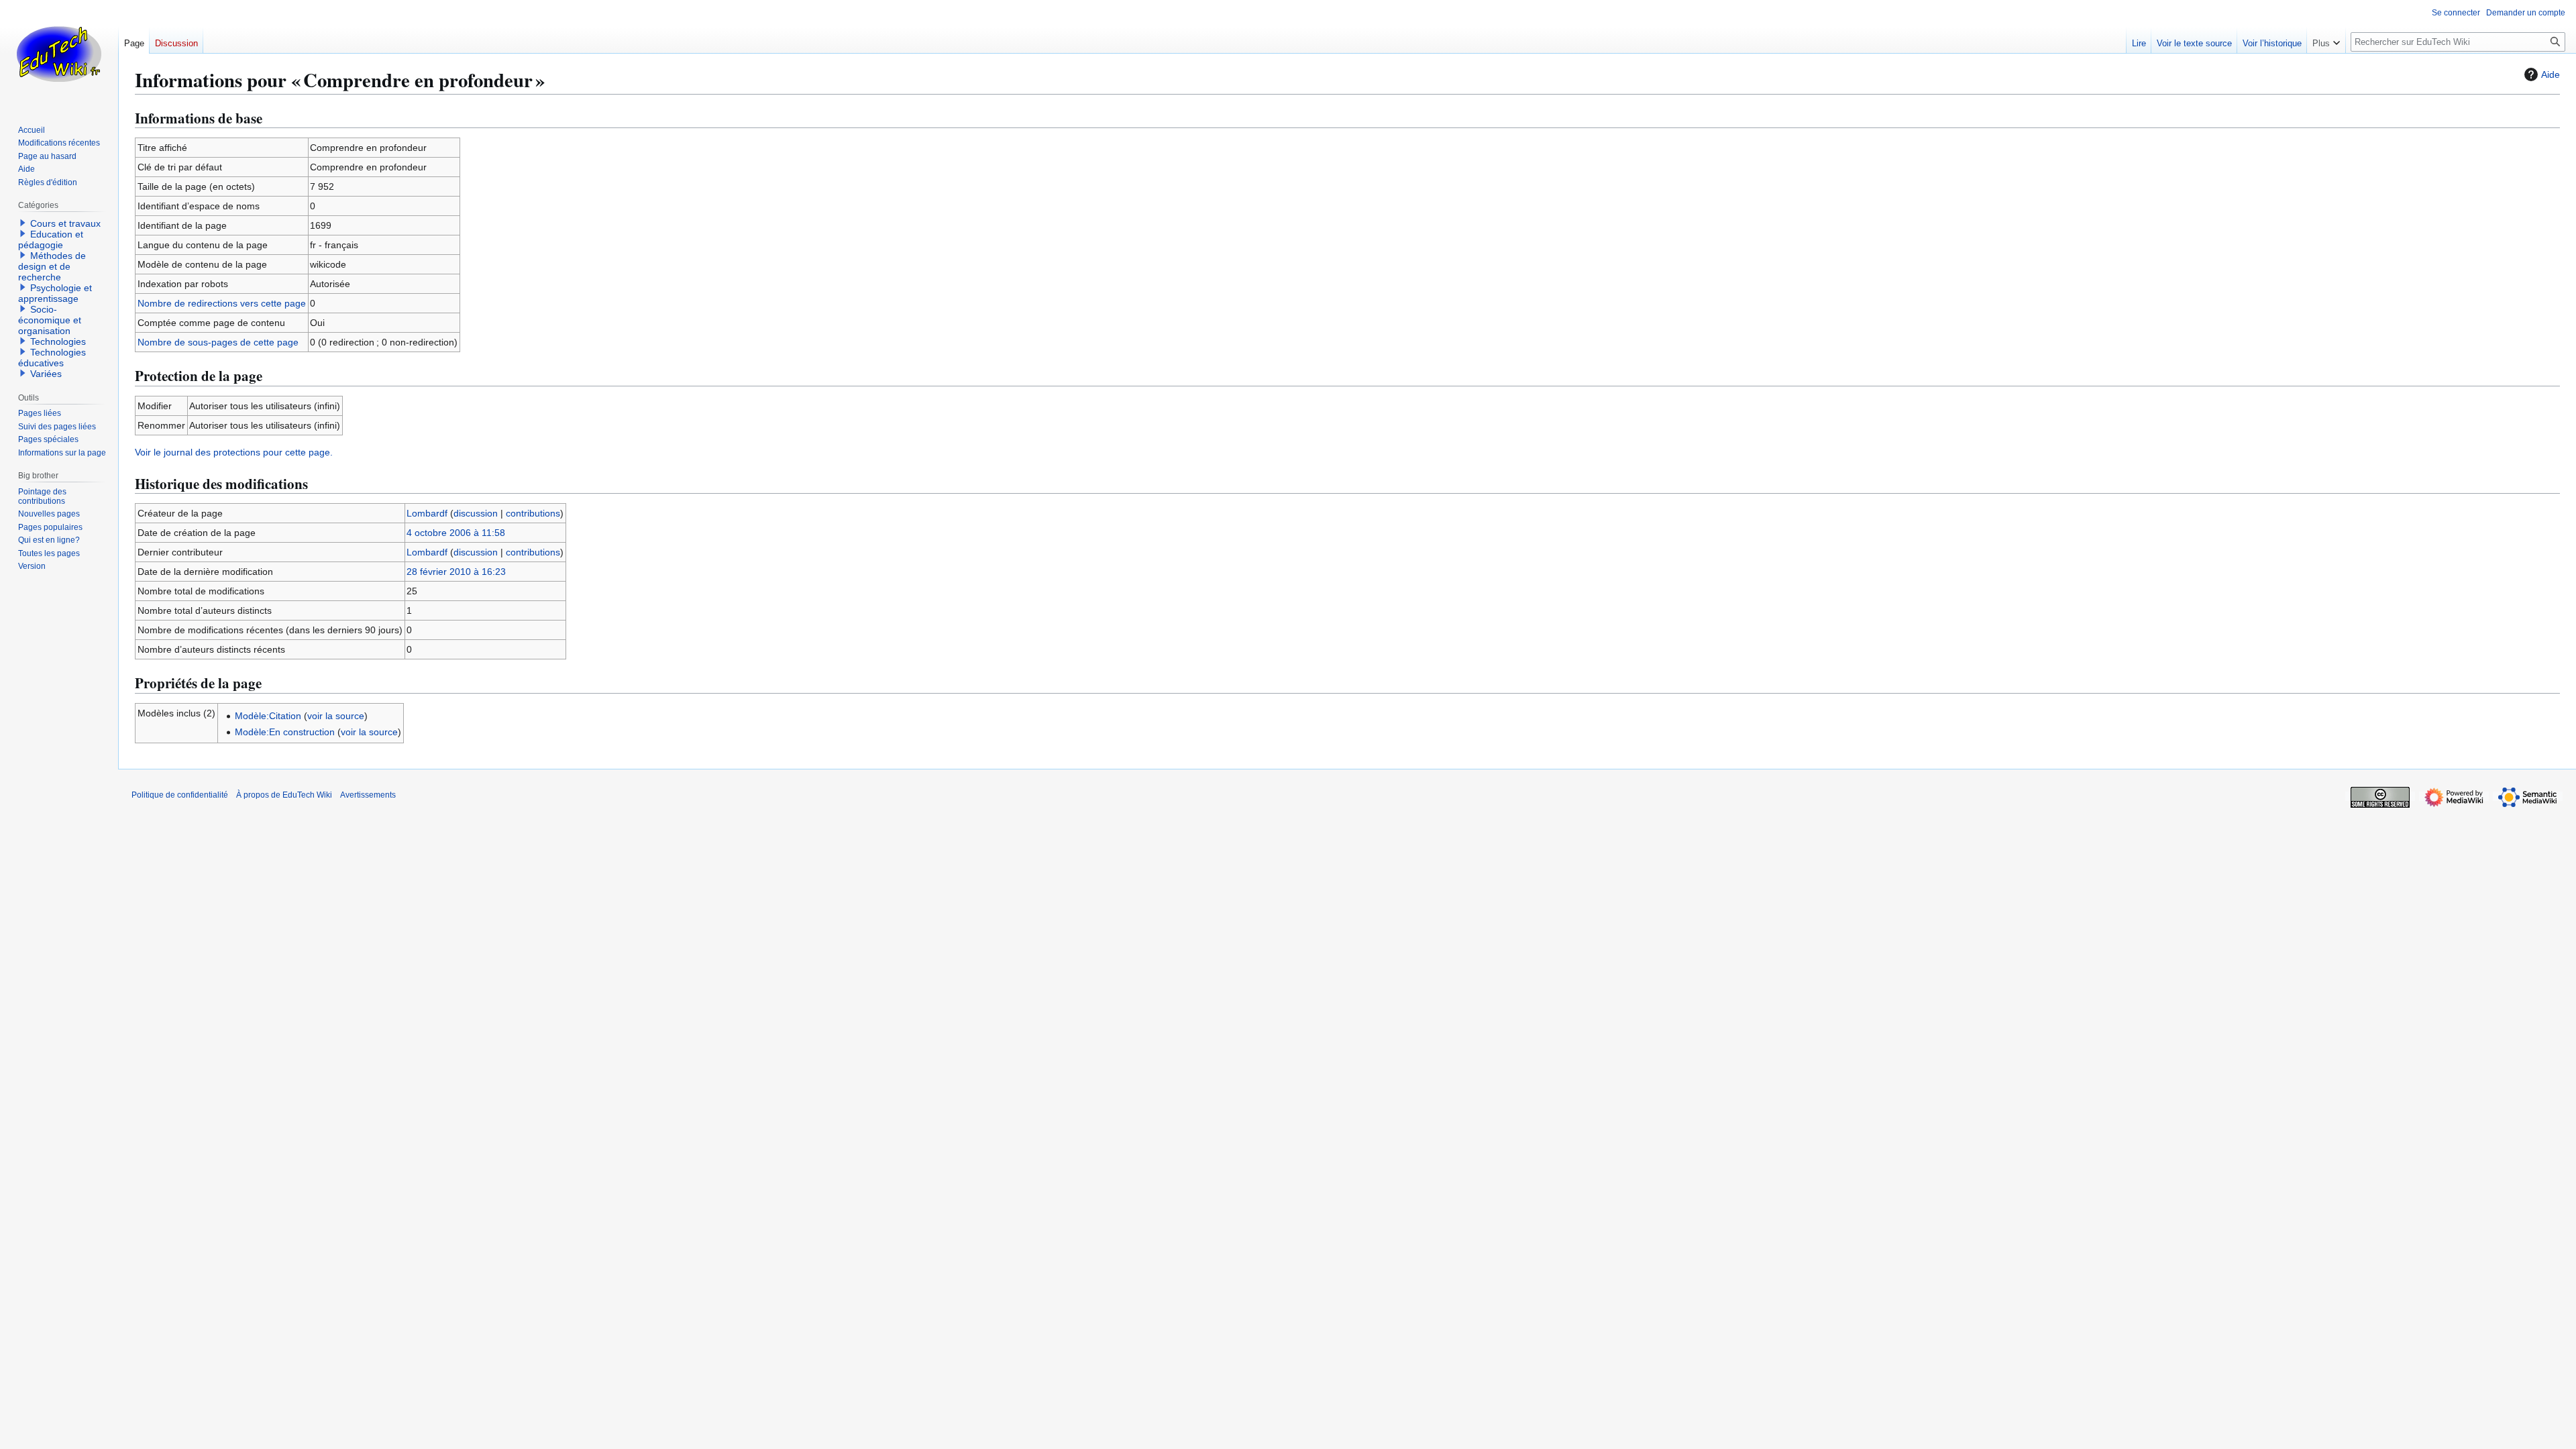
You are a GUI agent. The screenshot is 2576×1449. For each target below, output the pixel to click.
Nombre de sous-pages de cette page (218, 342)
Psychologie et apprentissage (55, 293)
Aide (2551, 74)
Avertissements (368, 795)
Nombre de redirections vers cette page (222, 303)
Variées (46, 374)
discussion (476, 513)
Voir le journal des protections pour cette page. (234, 452)
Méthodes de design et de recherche (52, 266)
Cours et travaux (65, 223)
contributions (533, 513)
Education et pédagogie (51, 239)
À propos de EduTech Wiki (284, 795)
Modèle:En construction (285, 732)
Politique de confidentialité (180, 795)
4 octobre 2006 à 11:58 (456, 533)
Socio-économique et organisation (50, 320)
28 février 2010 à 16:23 (456, 572)
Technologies (58, 341)
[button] (2326, 40)
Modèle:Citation (268, 716)
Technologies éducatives (52, 358)
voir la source (336, 716)
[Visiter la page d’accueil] (59, 54)
